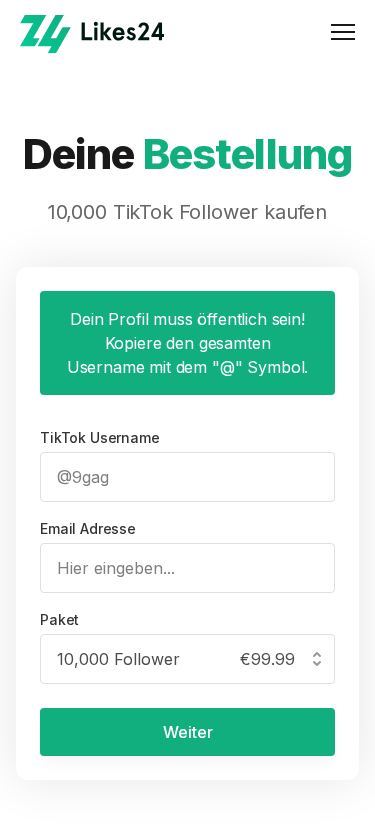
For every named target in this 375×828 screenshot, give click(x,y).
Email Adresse (88, 528)
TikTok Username (100, 437)
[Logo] (92, 34)
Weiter (188, 732)
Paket (59, 619)
